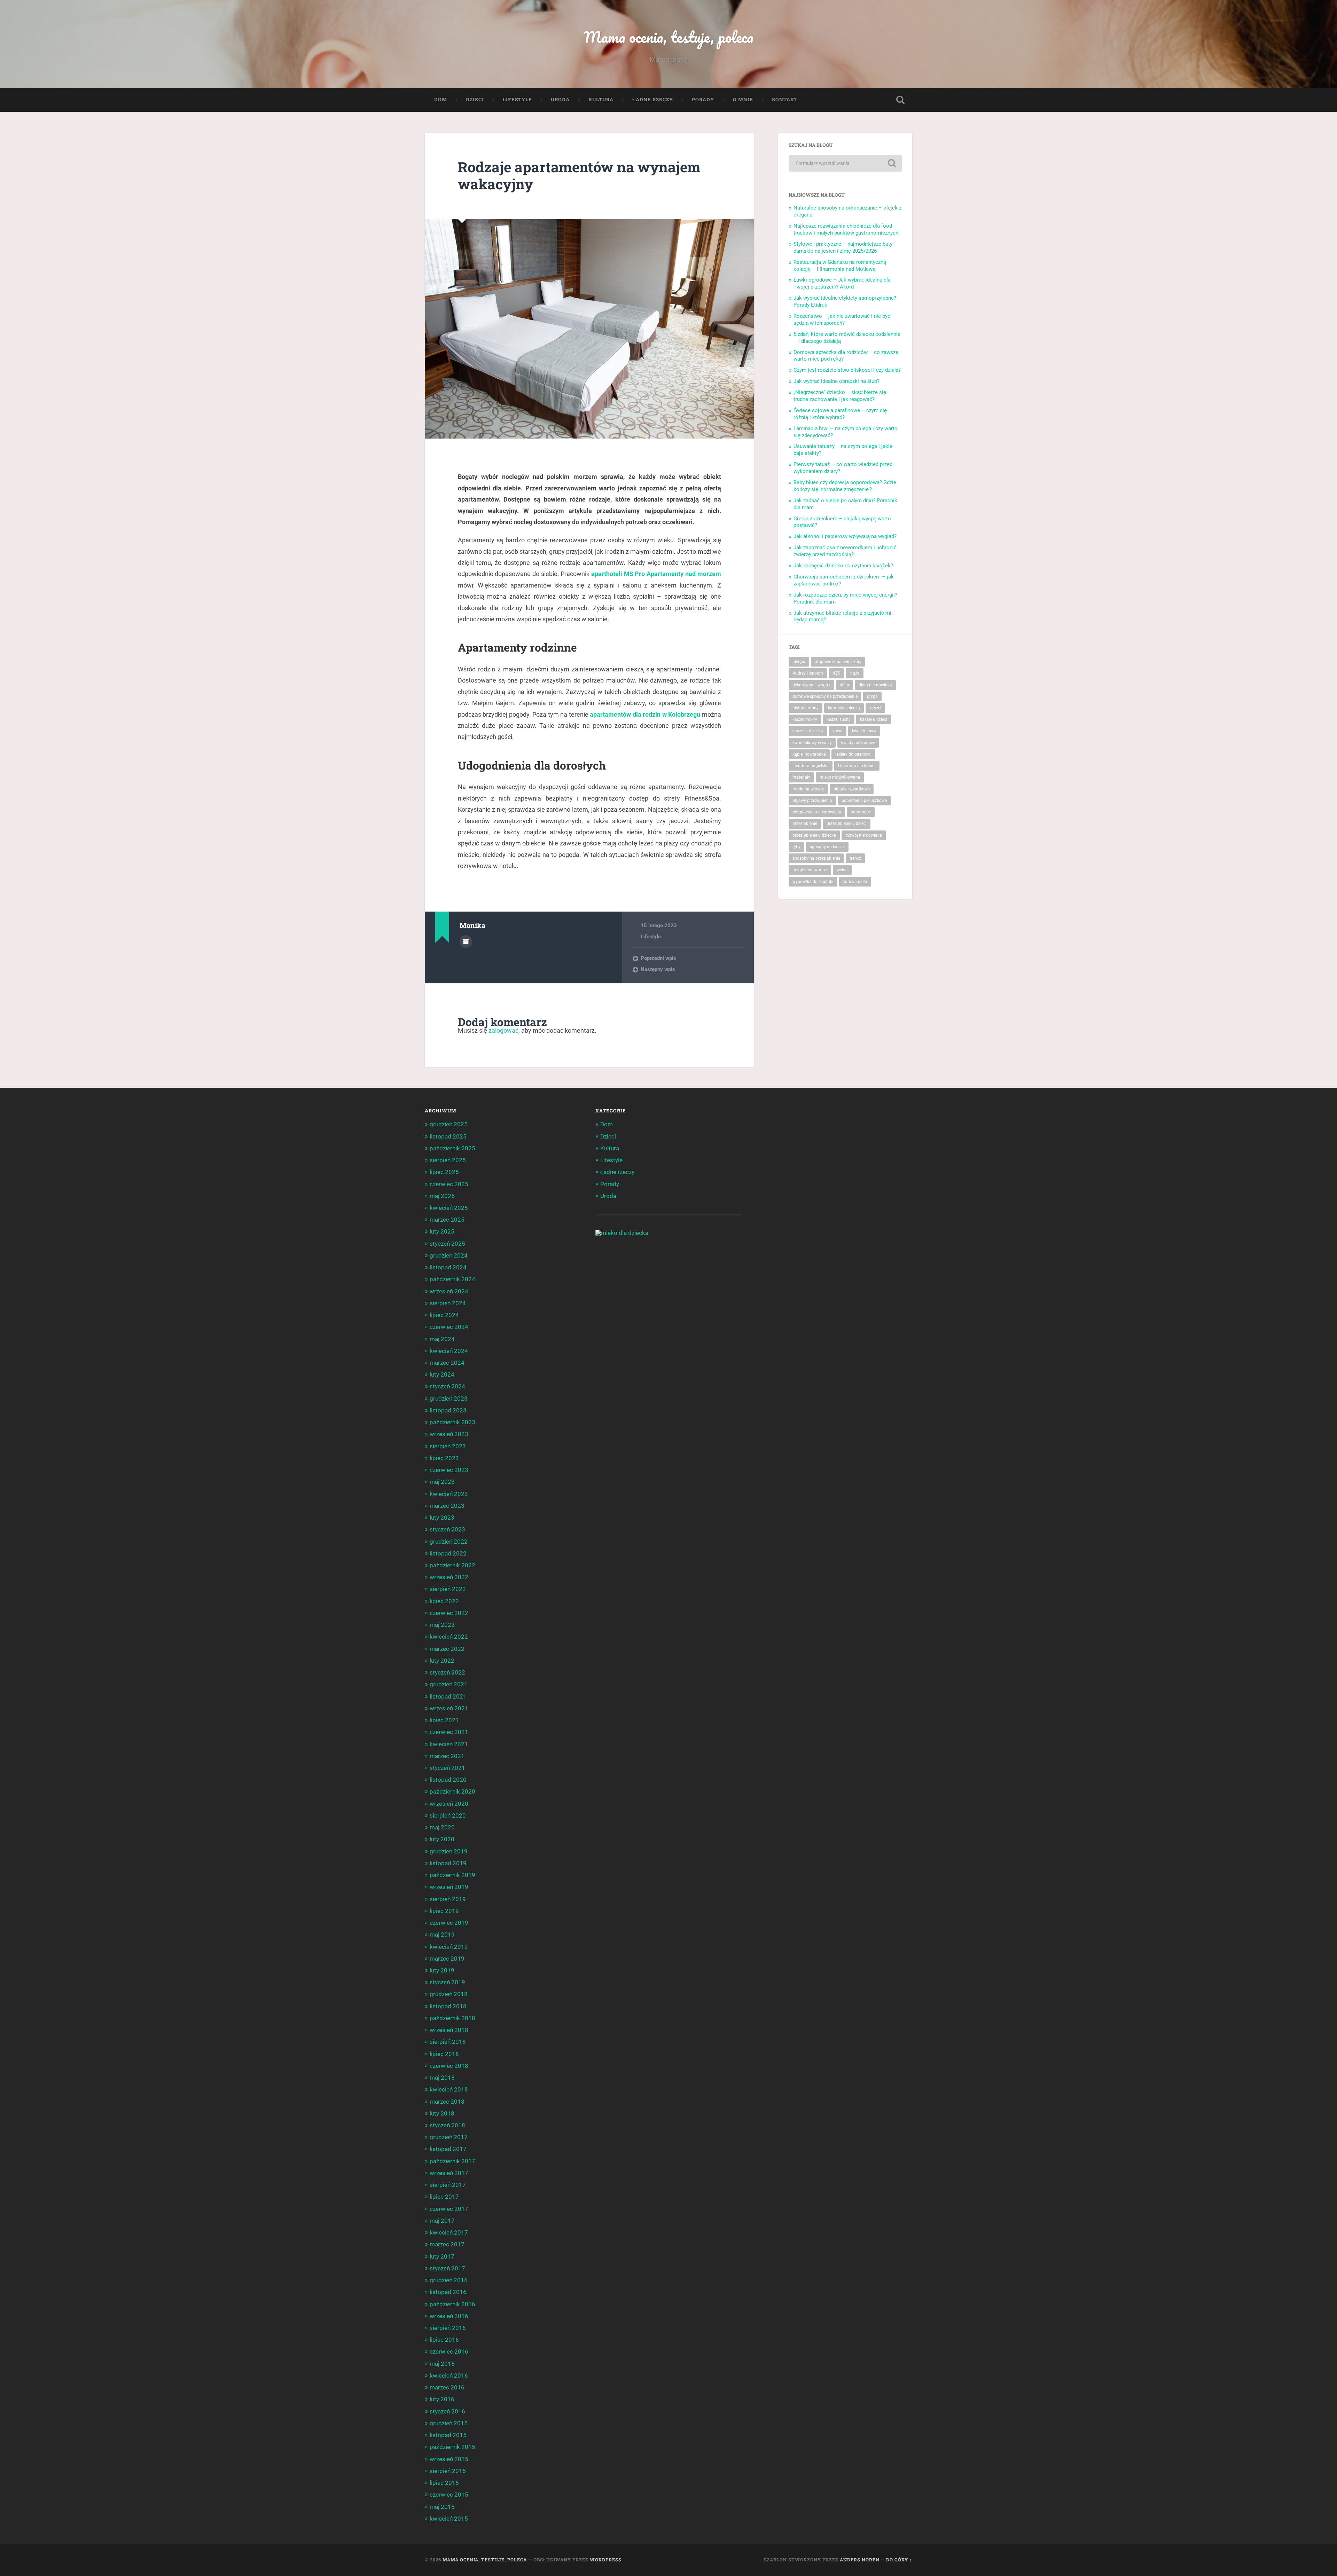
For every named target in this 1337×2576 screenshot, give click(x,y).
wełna (842, 870)
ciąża (855, 673)
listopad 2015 (448, 2435)
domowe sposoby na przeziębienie (825, 696)
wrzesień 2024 (449, 1291)
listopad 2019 (448, 1863)
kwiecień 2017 (449, 2232)
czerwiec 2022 (449, 1613)
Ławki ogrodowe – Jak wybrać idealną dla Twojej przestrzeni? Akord (842, 283)
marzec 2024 (447, 1363)
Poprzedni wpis (658, 958)
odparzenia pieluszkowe (864, 801)
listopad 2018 (448, 2006)
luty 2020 (442, 1839)
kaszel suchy (839, 719)
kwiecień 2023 (449, 1494)
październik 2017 (452, 2161)
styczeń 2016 (447, 2411)
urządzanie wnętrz (810, 870)
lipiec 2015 (444, 2483)
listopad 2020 (448, 1780)
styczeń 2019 (447, 1982)
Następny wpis (658, 969)
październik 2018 (452, 2018)
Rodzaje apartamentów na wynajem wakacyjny (579, 175)
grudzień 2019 (449, 1851)
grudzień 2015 (449, 2423)
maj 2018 (442, 2078)
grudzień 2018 (449, 1994)
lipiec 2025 (444, 1172)
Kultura (601, 100)
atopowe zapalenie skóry (838, 662)
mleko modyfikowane (840, 777)
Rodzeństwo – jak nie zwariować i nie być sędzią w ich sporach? (842, 320)
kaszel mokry (805, 719)
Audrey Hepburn (808, 673)
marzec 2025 (447, 1220)
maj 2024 (442, 1339)
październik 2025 (452, 1148)
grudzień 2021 (449, 1684)
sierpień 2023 (448, 1446)
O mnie (743, 100)
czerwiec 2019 (449, 1923)
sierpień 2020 (448, 1815)
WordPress (606, 2560)
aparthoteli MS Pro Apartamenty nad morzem (656, 574)
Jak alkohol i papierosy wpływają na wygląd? (845, 536)
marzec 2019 (447, 1959)
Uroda (560, 100)
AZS (836, 673)
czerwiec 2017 (449, 2209)
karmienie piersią (844, 708)
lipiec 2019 (444, 1911)
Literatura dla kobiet (857, 766)
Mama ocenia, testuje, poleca (668, 37)
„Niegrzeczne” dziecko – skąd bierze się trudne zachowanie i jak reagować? (840, 396)
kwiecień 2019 (449, 1947)
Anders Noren (860, 2560)
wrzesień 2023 (449, 1434)
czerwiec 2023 (449, 1470)
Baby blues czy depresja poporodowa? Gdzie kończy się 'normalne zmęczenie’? (845, 486)
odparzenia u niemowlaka (817, 812)
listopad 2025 (448, 1136)
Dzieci (475, 100)
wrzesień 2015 (449, 2459)
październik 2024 (452, 1279)
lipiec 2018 (444, 2054)
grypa (872, 696)
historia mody (806, 708)
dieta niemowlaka (875, 685)
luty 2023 (442, 1518)
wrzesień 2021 (449, 1708)
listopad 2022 (448, 1553)
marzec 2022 (447, 1649)
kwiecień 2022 (449, 1637)
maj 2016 (442, 2364)
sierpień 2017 (448, 2185)
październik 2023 (452, 1422)
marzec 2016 (447, 2387)
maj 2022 (442, 1625)
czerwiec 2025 (449, 1184)
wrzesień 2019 (449, 1887)
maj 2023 (442, 1482)
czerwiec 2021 (449, 1732)
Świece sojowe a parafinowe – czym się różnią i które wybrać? (840, 414)
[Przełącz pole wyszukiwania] (900, 100)
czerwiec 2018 (449, 2066)
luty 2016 (442, 2399)
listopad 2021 (448, 1696)
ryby (796, 847)
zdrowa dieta (855, 882)
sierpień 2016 (448, 2328)
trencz (855, 858)
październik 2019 (452, 1875)
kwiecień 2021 (449, 1744)
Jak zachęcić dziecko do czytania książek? (843, 566)
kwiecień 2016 (449, 2376)
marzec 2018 (447, 2102)
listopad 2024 (448, 1267)
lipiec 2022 (444, 1601)
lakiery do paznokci (853, 754)
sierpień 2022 (448, 1589)
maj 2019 (442, 1935)
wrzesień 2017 (449, 2173)
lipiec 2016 (444, 2340)
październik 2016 (452, 2304)
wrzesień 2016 (449, 2316)
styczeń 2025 (447, 1244)
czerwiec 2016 (449, 2352)
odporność (861, 812)
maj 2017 (442, 2221)
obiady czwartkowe (852, 789)
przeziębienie (805, 824)
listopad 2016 (448, 2292)
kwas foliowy (864, 731)
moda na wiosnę (808, 789)
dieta (845, 685)
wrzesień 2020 (449, 1804)
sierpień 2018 (448, 2042)
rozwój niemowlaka (864, 835)
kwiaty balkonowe (858, 743)
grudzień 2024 (449, 1255)
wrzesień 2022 (449, 1577)
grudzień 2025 (449, 1124)
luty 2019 (442, 1970)
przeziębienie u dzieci (847, 824)
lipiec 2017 (444, 2197)
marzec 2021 (447, 1756)
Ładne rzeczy (653, 100)
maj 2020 (442, 1827)
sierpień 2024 (448, 1303)
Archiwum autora (466, 942)
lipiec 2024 (444, 1315)
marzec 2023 (447, 1506)
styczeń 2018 (447, 2125)
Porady (703, 100)
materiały (801, 777)
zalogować (503, 1030)
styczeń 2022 (447, 1672)
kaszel (875, 708)
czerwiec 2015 (449, 2495)
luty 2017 (442, 2256)
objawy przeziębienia (812, 801)
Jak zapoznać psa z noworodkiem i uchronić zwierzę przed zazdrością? (845, 551)
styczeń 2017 (447, 2268)
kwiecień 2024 (449, 1351)
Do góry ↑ (899, 2560)
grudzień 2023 (449, 1399)
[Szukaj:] (845, 163)
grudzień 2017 (449, 2137)
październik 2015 (452, 2447)
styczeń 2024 (447, 1386)
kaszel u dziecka (808, 731)
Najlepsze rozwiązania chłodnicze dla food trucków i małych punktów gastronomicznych (846, 229)
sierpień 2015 (448, 2471)
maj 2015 (442, 2507)
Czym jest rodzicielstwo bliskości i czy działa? (847, 370)
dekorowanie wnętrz (811, 685)
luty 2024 (442, 1374)
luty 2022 (442, 1661)
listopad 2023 (448, 1410)
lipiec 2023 (444, 1458)
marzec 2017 (447, 2244)
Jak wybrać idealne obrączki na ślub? (836, 381)
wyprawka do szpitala (813, 882)
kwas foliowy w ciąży (812, 743)
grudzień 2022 (449, 1542)
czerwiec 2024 (449, 1327)
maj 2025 (442, 1196)
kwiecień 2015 (449, 2519)
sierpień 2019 (448, 1899)
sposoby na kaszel (827, 847)
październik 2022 (452, 1565)
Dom (441, 100)
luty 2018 (442, 2113)
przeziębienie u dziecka (814, 835)
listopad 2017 (448, 2149)
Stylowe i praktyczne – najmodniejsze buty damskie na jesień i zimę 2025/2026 (843, 247)
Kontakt (785, 100)
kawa (838, 731)
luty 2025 (442, 1231)
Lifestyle (517, 100)
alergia (799, 662)
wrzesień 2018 (449, 2030)
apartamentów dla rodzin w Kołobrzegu (645, 714)
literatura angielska (811, 766)
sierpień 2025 (448, 1160)
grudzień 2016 (449, 2280)
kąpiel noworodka (809, 754)
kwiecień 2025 (449, 1208)
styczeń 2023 (447, 1529)
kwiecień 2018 (449, 2089)
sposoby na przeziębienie (816, 858)
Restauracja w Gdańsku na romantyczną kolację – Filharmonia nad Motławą (840, 266)
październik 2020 (452, 1791)
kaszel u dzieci (874, 719)
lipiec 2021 (444, 1720)
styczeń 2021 (447, 1768)
